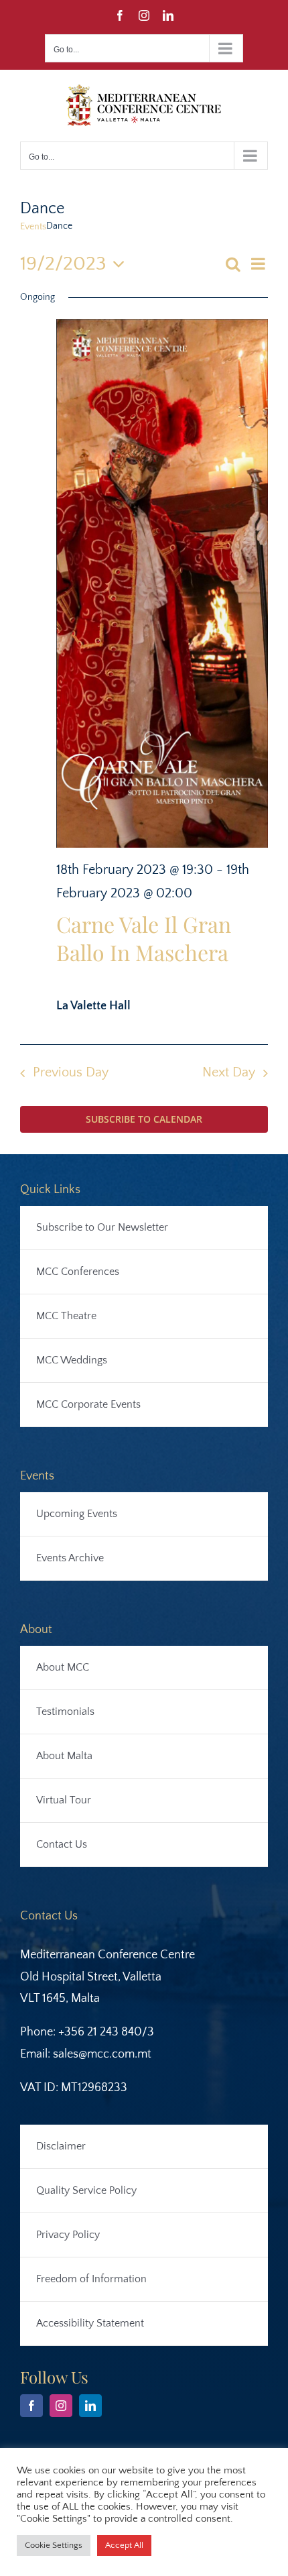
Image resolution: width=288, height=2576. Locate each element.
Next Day (229, 1072)
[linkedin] (90, 2406)
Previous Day (71, 1072)
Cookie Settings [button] (54, 2545)
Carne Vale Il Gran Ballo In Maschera (144, 938)
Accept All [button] (124, 2545)
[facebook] (31, 2406)
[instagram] (61, 2406)
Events (33, 227)
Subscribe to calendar (144, 1119)
